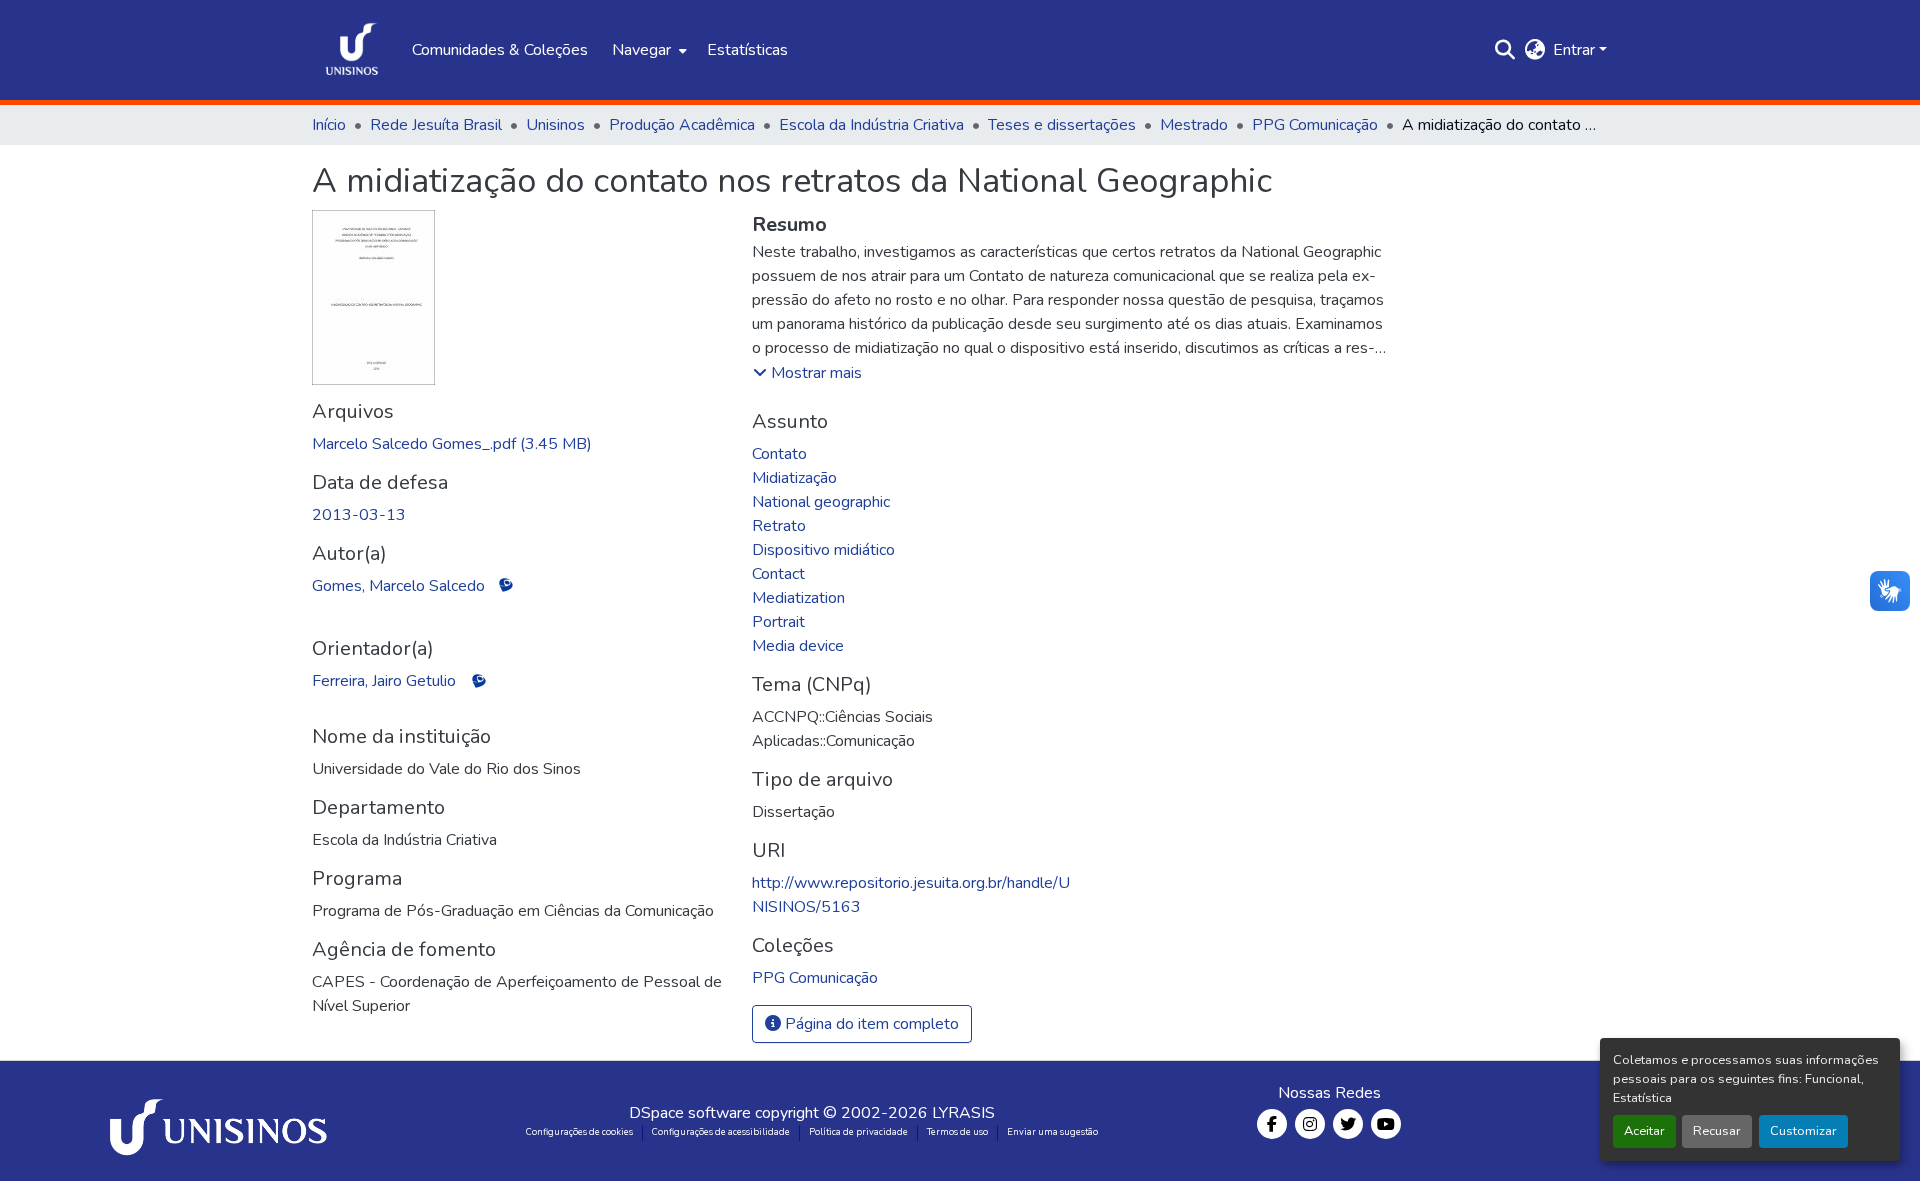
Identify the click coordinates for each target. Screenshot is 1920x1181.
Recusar (1717, 1131)
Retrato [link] (779, 526)
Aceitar (1644, 1131)
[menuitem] (647, 50)
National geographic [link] (821, 502)
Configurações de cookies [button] (579, 1132)
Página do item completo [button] (870, 1024)
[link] (520, 444)
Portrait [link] (778, 622)
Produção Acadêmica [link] (682, 125)
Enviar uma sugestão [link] (1052, 1132)
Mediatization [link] (798, 598)
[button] (352, 50)
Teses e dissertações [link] (1062, 125)
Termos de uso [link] (957, 1132)
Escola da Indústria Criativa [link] (871, 125)
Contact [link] (778, 574)
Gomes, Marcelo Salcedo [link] (398, 586)
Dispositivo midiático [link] (823, 550)
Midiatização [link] (794, 478)
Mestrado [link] (1194, 125)
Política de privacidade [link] (858, 1132)
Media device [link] (798, 646)
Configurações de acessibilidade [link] (721, 1132)
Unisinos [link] (555, 125)
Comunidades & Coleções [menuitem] (500, 50)
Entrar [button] (1576, 50)
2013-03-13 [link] (359, 515)
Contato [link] (779, 454)
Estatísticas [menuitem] (747, 50)
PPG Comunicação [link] (1315, 125)
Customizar (1803, 1131)
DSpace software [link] (690, 1113)
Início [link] (329, 125)
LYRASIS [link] (963, 1113)
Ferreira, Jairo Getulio (384, 681)
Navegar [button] (641, 50)
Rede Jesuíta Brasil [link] (436, 125)
